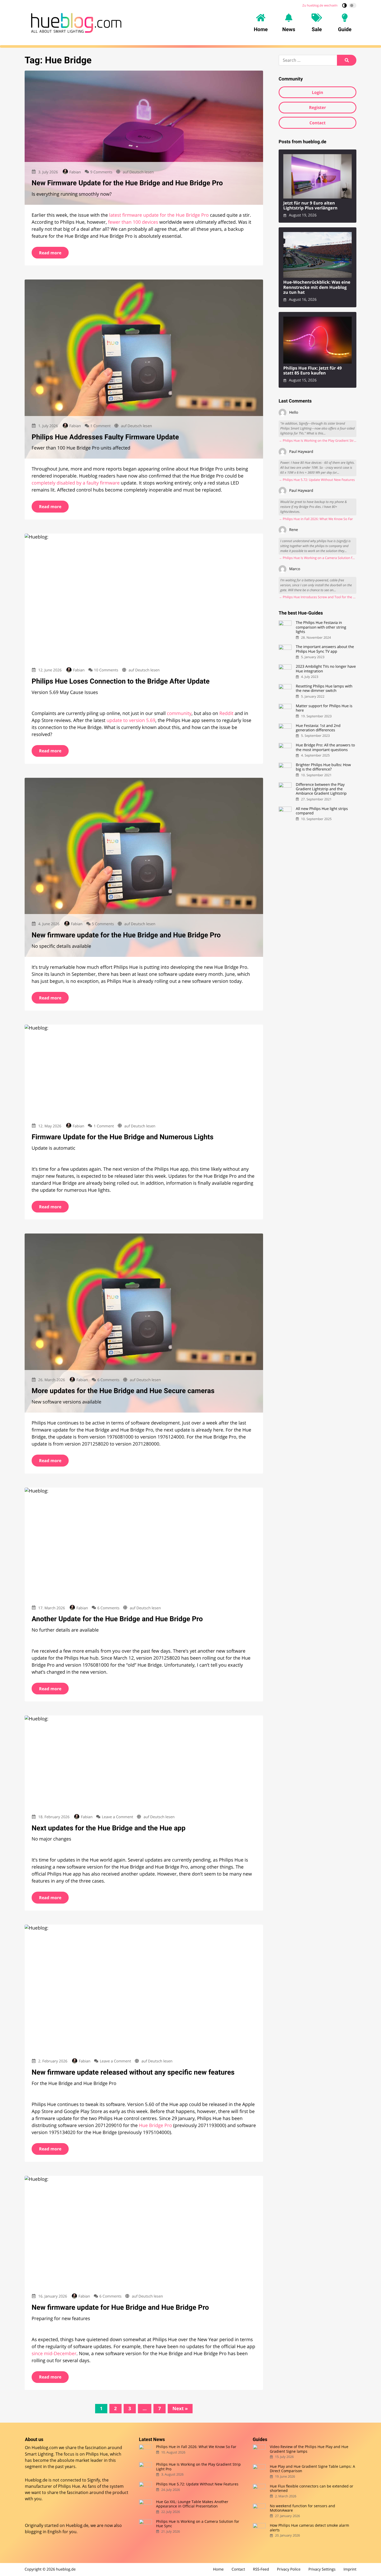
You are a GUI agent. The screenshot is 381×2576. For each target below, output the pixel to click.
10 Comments (106, 670)
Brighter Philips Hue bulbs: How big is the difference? (323, 767)
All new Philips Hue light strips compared (322, 811)
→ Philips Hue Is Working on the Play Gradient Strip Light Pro (317, 441)
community (179, 713)
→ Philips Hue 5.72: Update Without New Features (317, 480)
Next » (180, 2409)
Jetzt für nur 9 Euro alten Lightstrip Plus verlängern (310, 206)
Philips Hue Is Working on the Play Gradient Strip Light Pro (198, 2467)
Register (317, 107)
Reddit (226, 713)
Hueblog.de (77, 2525)
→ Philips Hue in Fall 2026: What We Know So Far (316, 519)
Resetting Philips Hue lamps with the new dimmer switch (324, 689)
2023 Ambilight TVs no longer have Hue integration (326, 669)
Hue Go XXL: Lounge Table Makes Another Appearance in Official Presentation (192, 2504)
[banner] (76, 23)
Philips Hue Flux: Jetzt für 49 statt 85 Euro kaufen (313, 371)
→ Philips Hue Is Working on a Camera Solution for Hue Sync (317, 558)
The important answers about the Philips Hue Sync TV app (325, 649)
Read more (50, 253)
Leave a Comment (118, 1817)
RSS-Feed (261, 2569)
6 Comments (108, 1380)
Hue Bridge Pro (155, 2125)
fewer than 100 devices (133, 222)
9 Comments (101, 172)
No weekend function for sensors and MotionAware (302, 2508)
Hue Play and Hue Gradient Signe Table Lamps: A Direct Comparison (312, 2469)
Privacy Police (289, 2569)
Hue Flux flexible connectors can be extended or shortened (312, 2488)
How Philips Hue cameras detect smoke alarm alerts (309, 2528)
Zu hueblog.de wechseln (320, 5)
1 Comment (100, 426)
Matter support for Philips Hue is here (324, 708)
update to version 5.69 (131, 720)
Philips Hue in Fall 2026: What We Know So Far (196, 2447)
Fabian (75, 172)
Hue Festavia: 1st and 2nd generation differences (318, 728)
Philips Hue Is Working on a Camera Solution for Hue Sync (198, 2524)
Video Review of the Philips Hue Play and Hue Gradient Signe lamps (309, 2449)
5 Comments (103, 924)
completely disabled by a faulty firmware (76, 483)
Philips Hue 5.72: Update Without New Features (197, 2484)
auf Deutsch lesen (138, 172)
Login (317, 92)
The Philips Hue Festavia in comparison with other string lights (321, 627)
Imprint (350, 2569)
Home (218, 2569)
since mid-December (54, 2354)
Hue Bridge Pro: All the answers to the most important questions (325, 748)
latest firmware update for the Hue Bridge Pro (159, 215)
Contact (317, 123)
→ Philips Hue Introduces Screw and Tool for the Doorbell (317, 597)
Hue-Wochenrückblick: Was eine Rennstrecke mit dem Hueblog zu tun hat (317, 287)
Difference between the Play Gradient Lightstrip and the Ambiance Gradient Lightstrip (321, 789)
